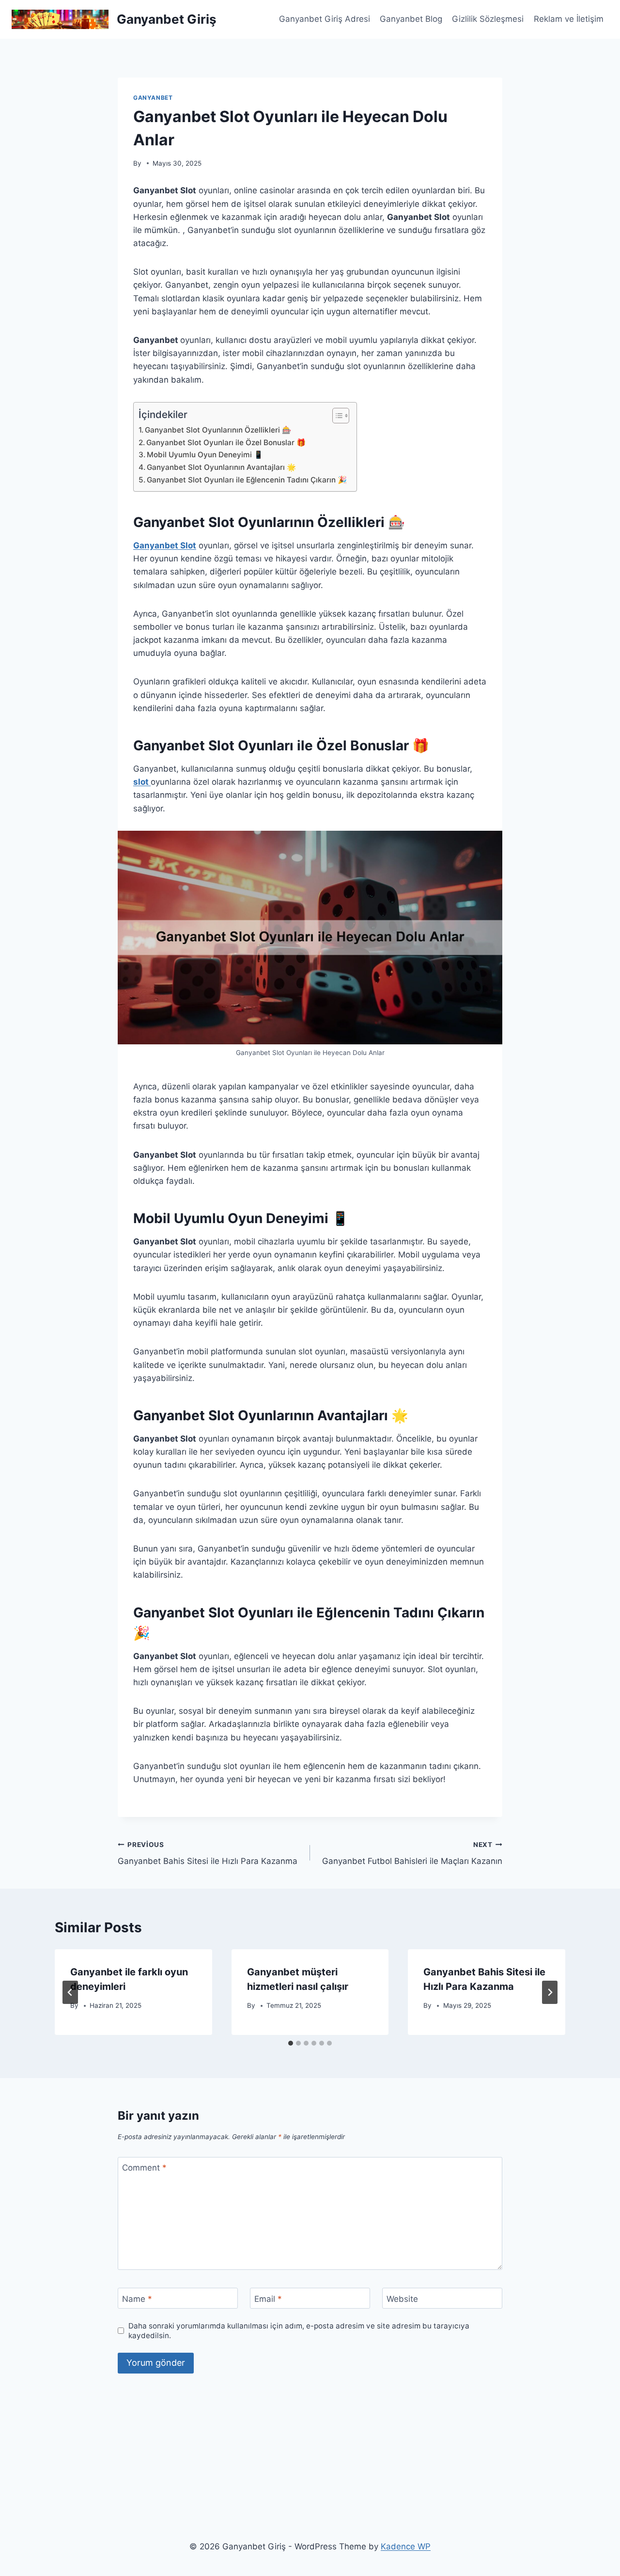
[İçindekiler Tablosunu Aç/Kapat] (336, 416)
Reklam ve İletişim (569, 19)
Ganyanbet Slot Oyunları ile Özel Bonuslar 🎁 (226, 442)
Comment (144, 2168)
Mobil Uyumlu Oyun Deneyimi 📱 (205, 455)
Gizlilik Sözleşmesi (488, 19)
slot (142, 782)
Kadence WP (406, 2546)
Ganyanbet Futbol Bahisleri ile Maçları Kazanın (412, 1854)
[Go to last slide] (70, 1992)
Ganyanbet (153, 98)
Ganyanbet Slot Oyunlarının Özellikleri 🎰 (218, 430)
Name (137, 2298)
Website (402, 2298)
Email (268, 2298)
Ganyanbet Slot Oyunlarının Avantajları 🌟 (221, 467)
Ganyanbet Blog (411, 19)
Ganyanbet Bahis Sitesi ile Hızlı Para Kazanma (208, 1854)
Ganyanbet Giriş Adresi (325, 19)
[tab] (291, 2043)
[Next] (550, 1992)
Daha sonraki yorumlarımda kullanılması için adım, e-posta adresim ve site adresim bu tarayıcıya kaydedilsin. (299, 2331)
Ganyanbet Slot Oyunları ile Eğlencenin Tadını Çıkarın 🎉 (247, 480)
